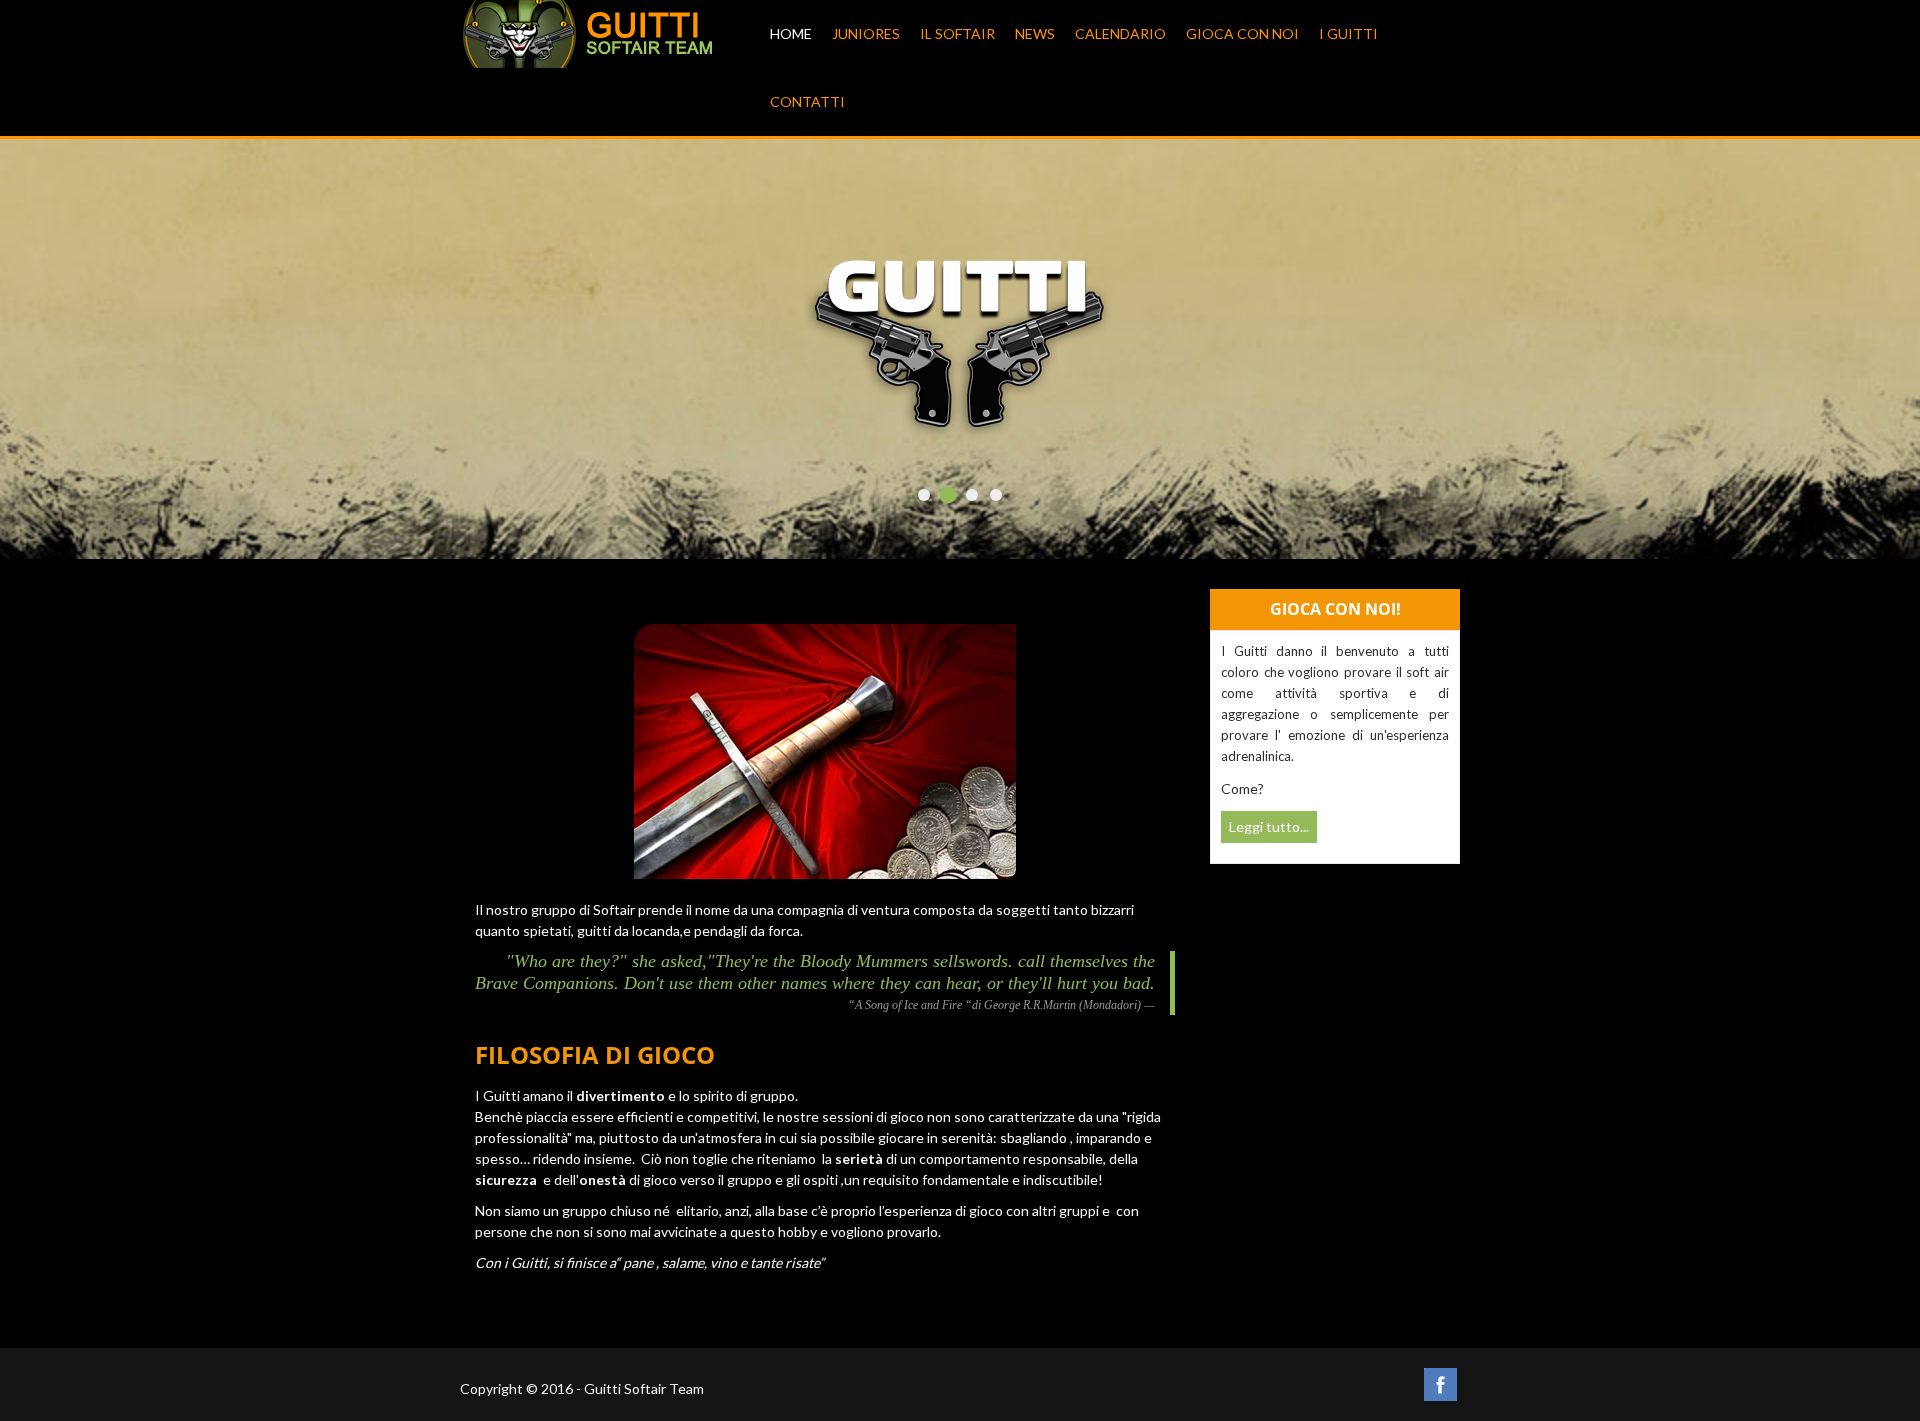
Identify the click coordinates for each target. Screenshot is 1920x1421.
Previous (504, 358)
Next (1416, 358)
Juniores (866, 33)
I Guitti (1348, 33)
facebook (1440, 1384)
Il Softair (957, 33)
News (1035, 33)
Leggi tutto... (1269, 826)
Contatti (807, 101)
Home (791, 33)
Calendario (1120, 33)
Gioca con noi (1242, 33)
